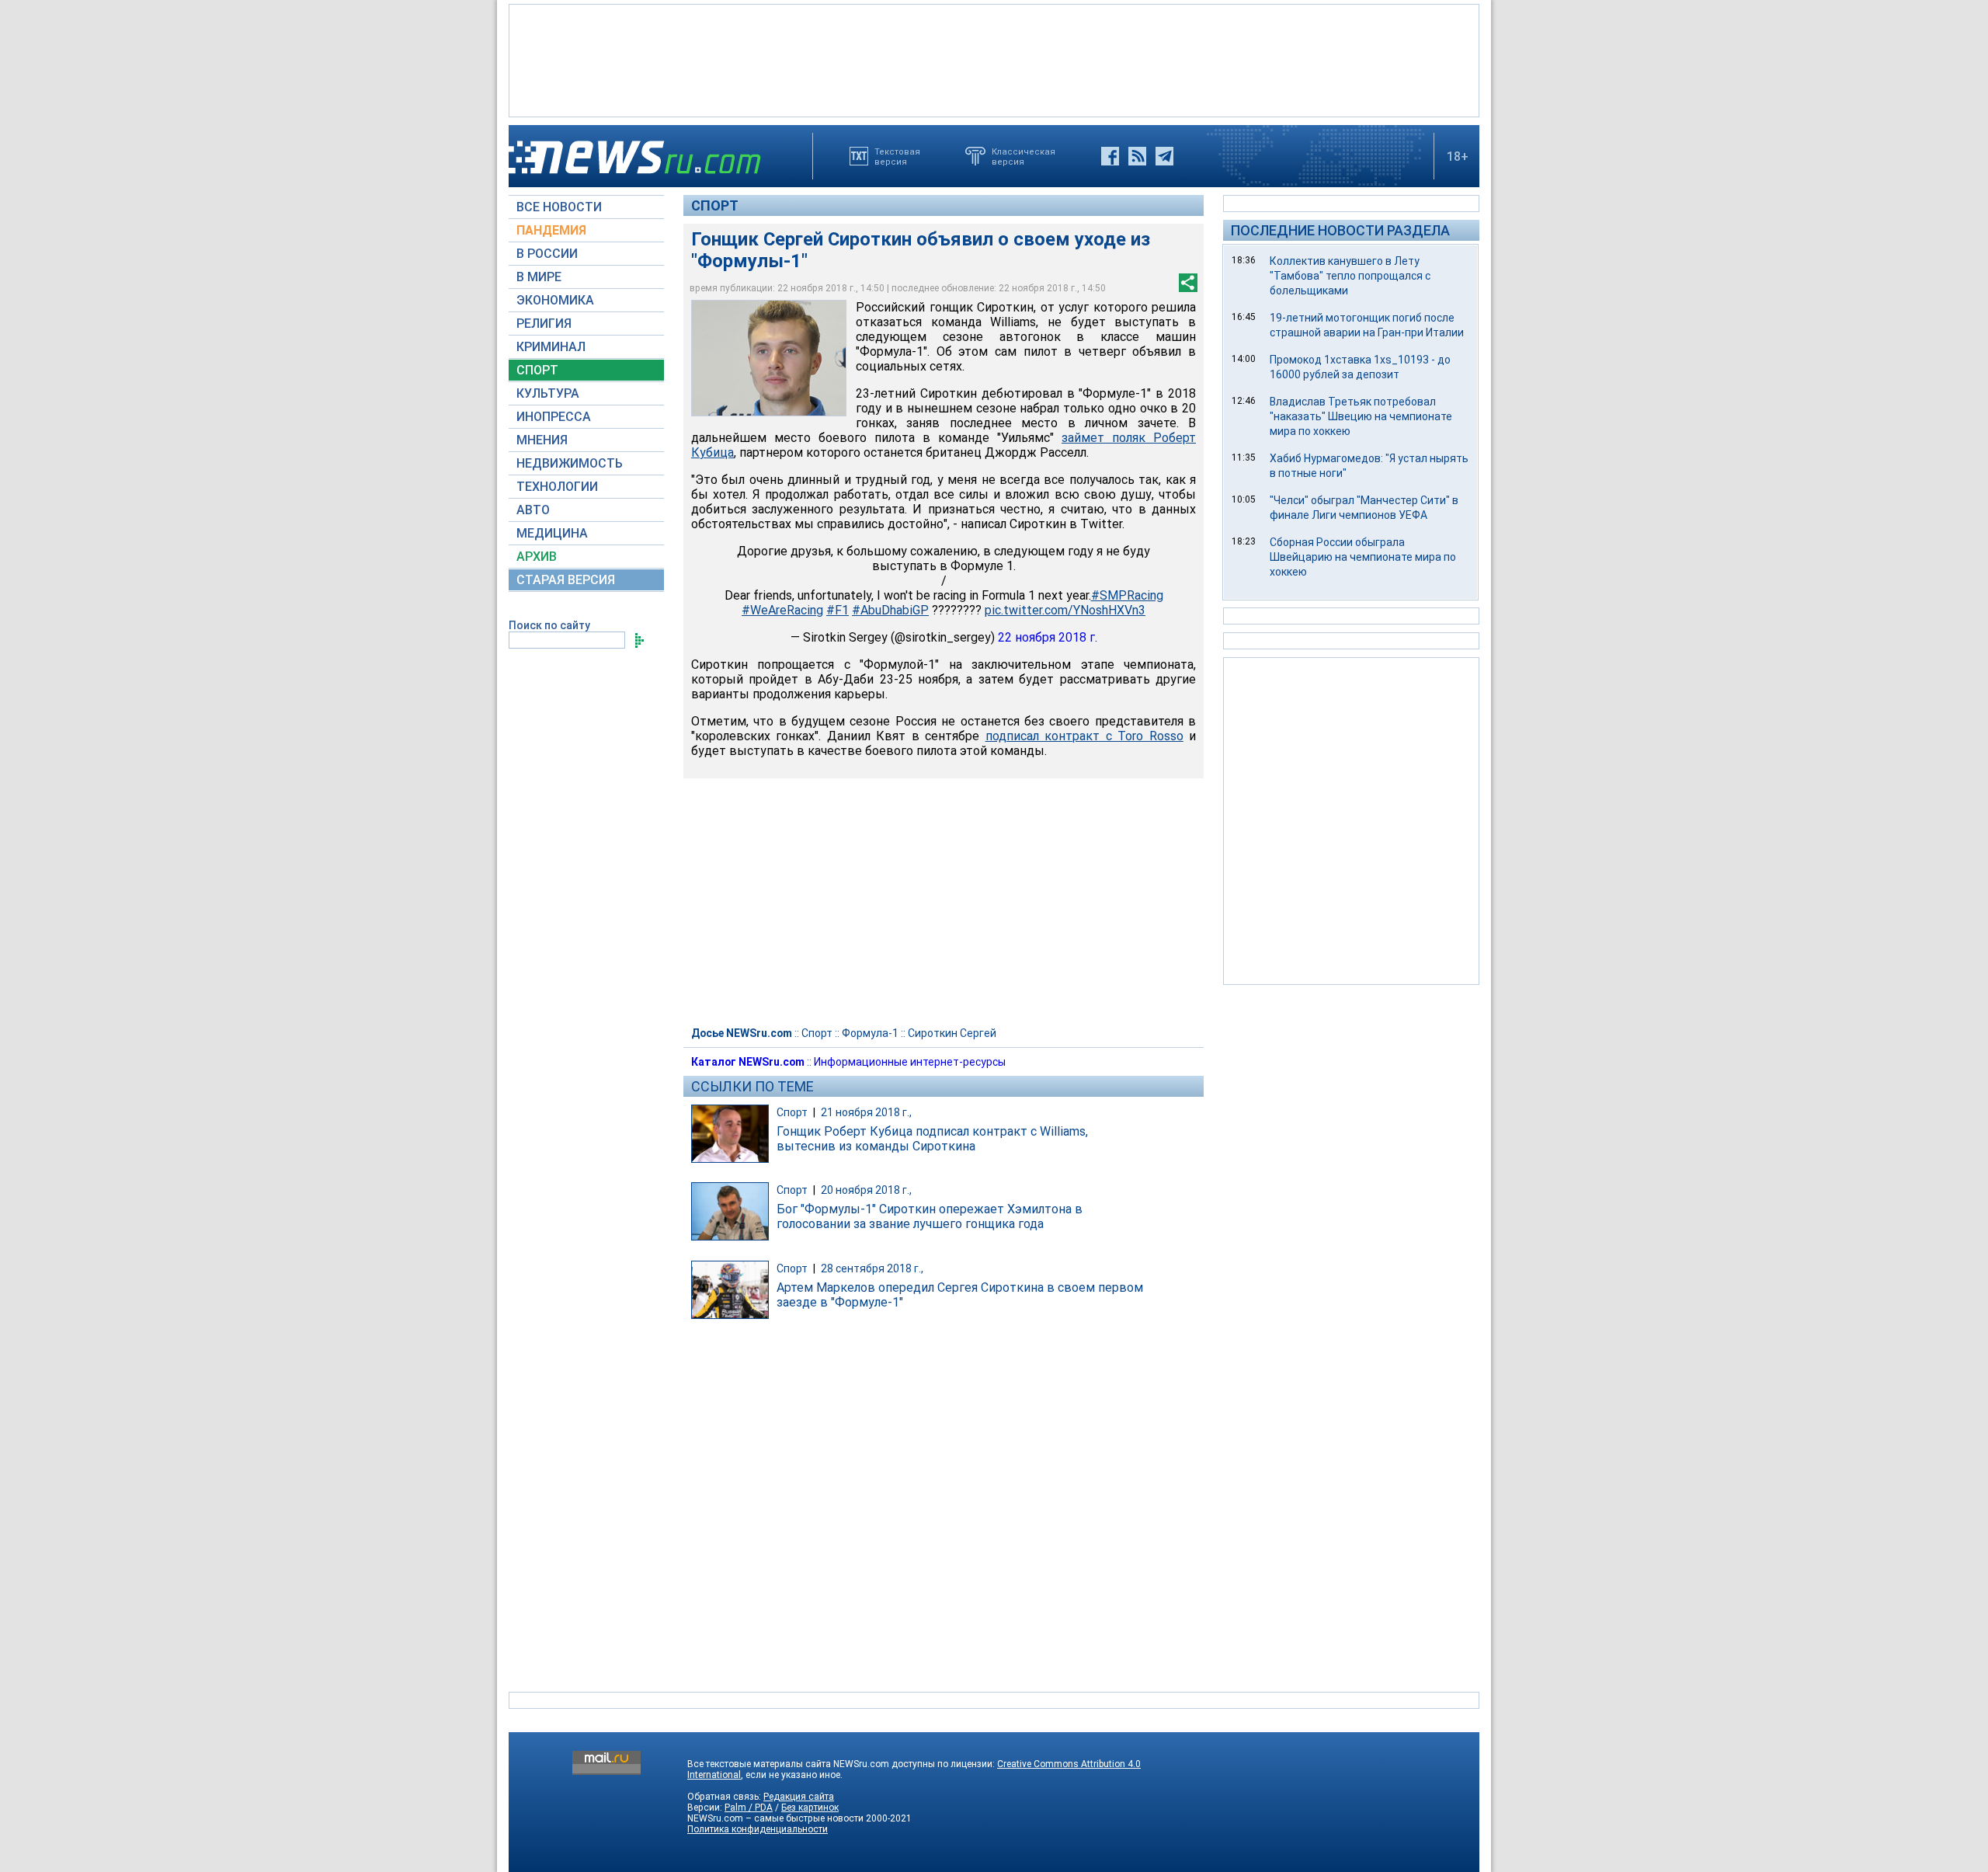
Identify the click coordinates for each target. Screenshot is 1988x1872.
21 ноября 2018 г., (866, 1112)
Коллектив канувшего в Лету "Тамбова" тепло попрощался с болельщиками (1350, 276)
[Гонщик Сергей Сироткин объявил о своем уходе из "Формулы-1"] (769, 358)
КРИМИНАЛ (551, 347)
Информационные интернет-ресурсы (910, 1062)
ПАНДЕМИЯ (551, 230)
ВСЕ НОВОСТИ (559, 207)
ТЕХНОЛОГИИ (557, 487)
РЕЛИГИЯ (544, 324)
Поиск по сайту (549, 625)
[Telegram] (1164, 156)
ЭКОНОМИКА (555, 300)
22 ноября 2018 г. (1048, 637)
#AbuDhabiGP (890, 610)
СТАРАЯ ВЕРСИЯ (566, 580)
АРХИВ (537, 557)
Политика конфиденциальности (758, 1829)
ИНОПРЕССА (554, 417)
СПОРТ (537, 370)
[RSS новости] (1137, 156)
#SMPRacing (1127, 595)
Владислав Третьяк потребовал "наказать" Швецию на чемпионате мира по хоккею (1361, 416)
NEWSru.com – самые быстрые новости (775, 1818)
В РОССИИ (547, 254)
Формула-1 (870, 1033)
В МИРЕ (539, 277)
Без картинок (810, 1808)
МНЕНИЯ (542, 440)
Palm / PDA (749, 1808)
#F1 (838, 610)
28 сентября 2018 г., (872, 1268)
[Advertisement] (994, 59)
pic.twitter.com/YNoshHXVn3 (1065, 610)
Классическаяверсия (1024, 156)
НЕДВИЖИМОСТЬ (570, 463)
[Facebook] (1110, 156)
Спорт (715, 205)
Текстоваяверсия (897, 156)
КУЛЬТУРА (548, 393)
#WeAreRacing (782, 610)
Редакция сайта (799, 1797)
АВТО (533, 510)
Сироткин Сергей (952, 1033)
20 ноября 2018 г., (866, 1190)
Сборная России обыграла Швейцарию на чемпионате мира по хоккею (1363, 557)
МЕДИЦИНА (552, 533)
